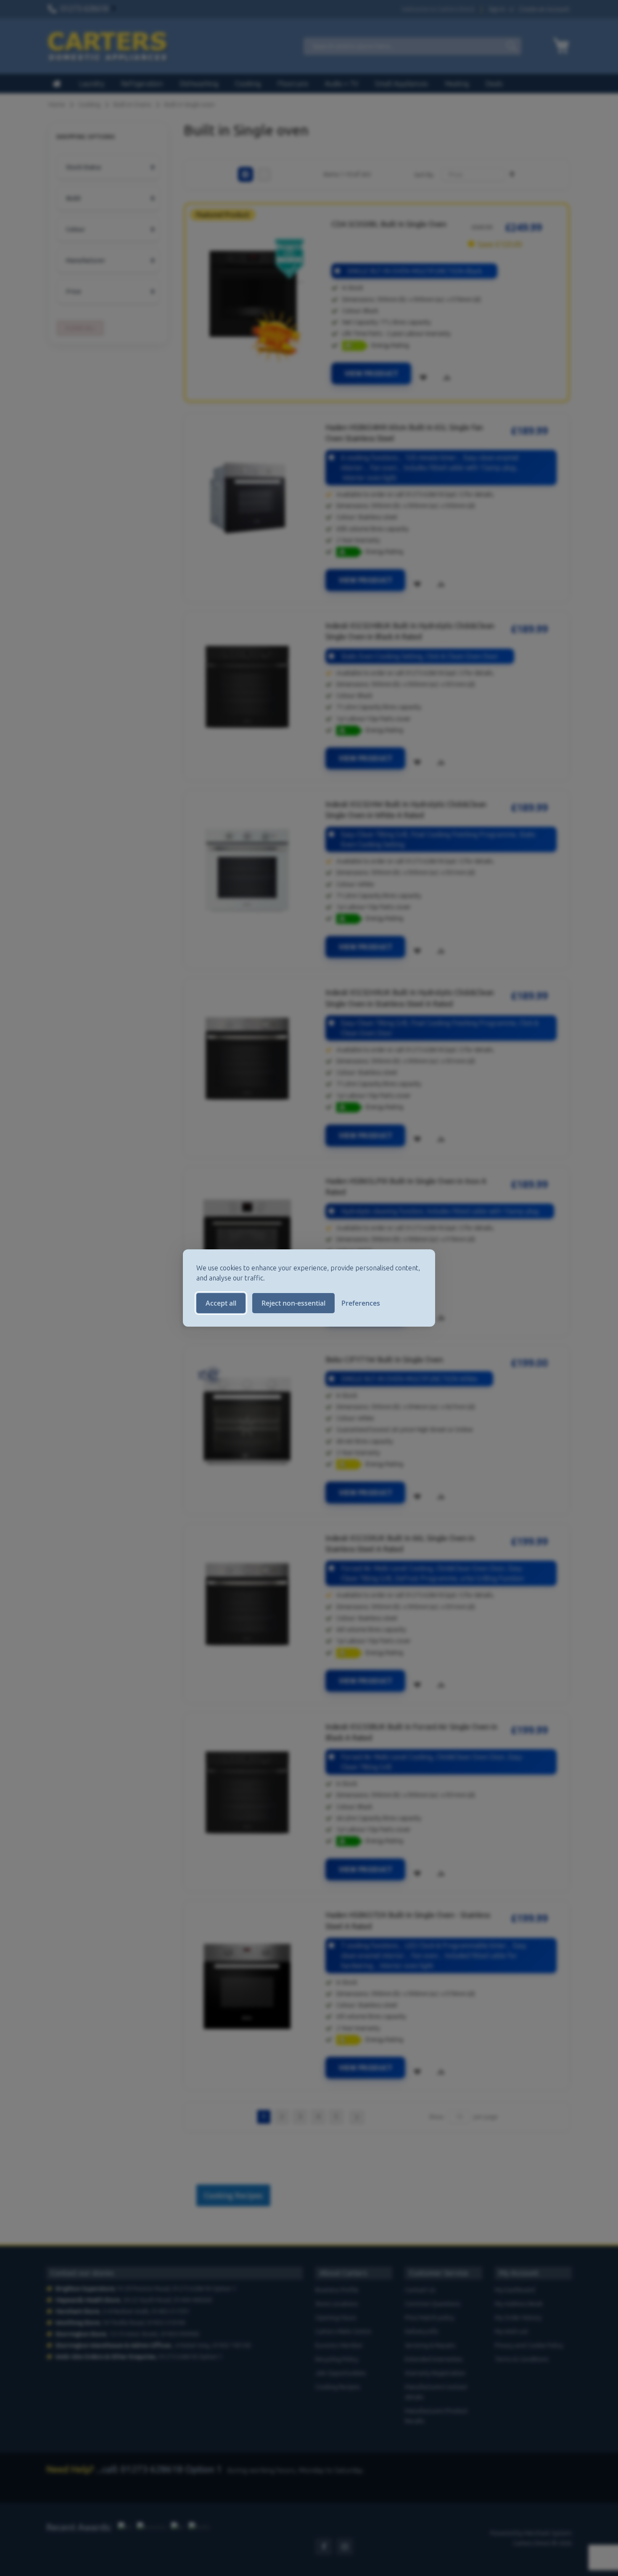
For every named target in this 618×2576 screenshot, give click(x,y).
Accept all (221, 1303)
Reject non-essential (293, 1303)
